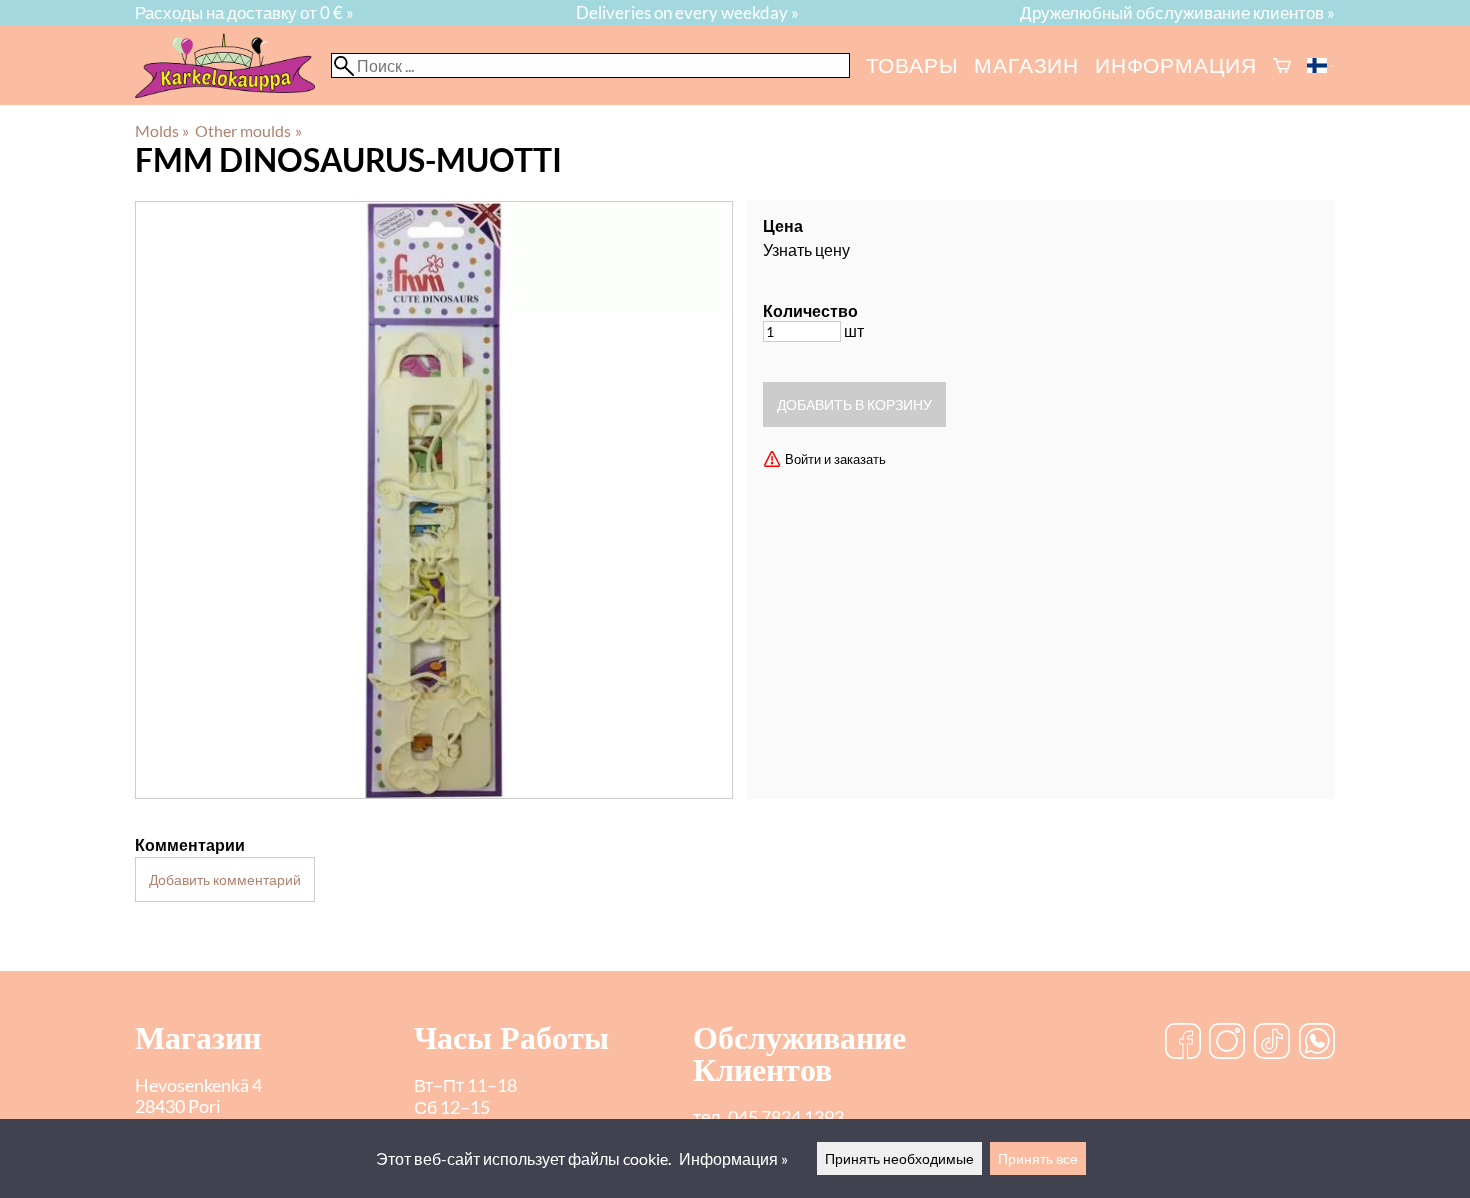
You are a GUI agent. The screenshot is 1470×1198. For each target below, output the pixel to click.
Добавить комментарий (225, 879)
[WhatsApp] (1317, 1043)
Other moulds (248, 130)
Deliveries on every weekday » (687, 12)
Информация (1176, 64)
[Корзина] (1282, 65)
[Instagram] (1227, 1043)
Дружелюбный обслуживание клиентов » (1177, 12)
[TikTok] (1272, 1043)
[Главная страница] (233, 91)
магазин (1026, 64)
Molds (162, 130)
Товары (912, 64)
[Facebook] (1183, 1043)
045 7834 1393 (786, 1117)
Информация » (733, 1158)
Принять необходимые (899, 1158)
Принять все (1038, 1158)
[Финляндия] (1321, 65)
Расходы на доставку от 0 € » (244, 12)
